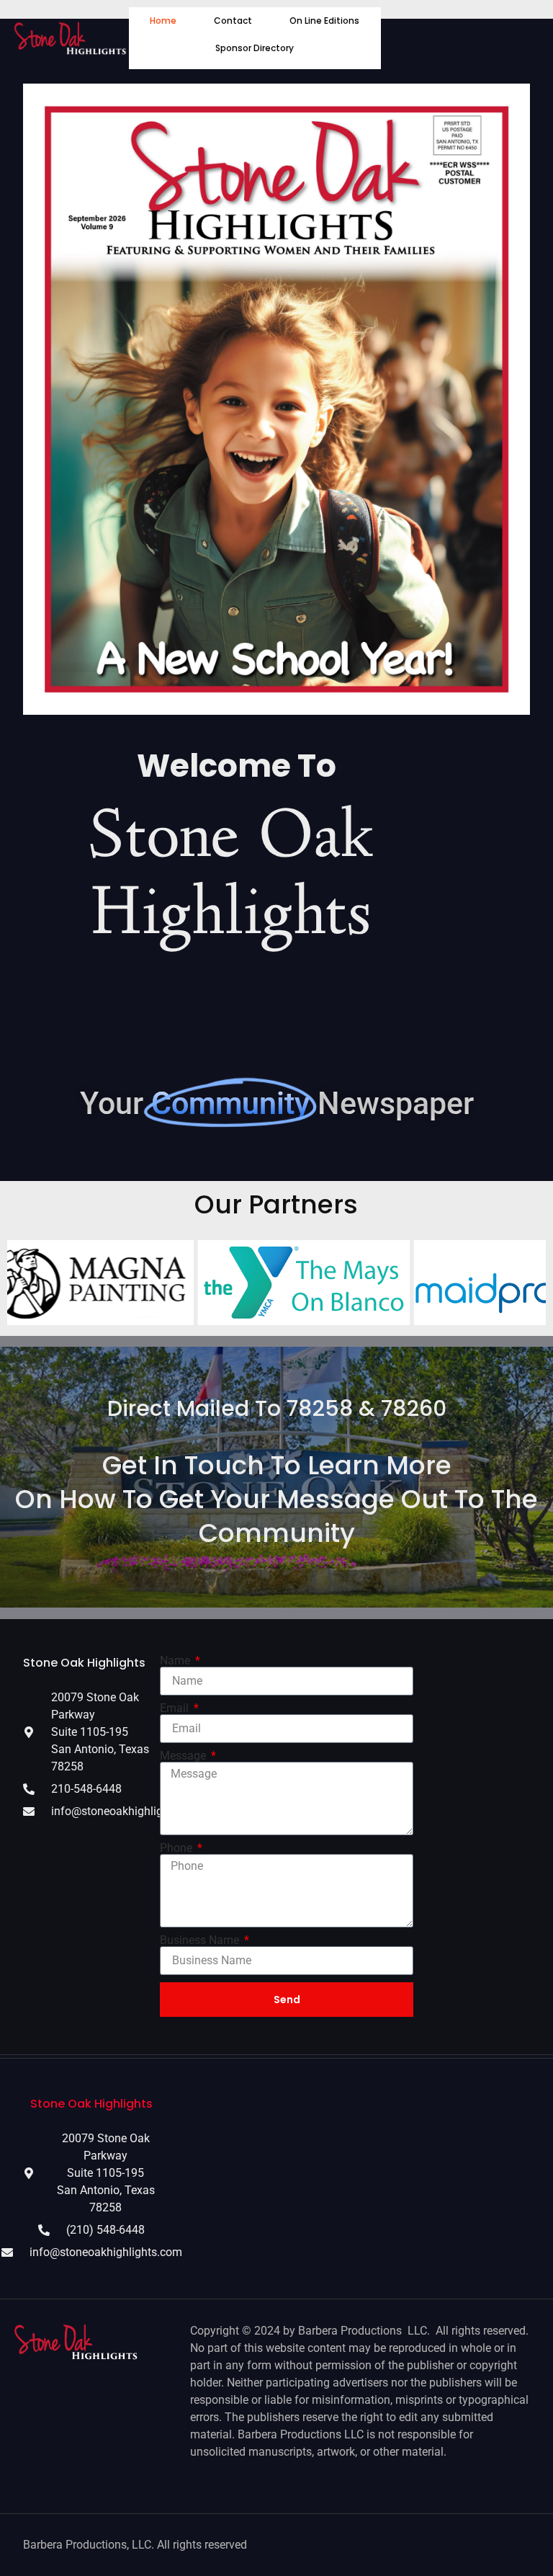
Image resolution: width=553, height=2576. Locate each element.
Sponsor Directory (255, 48)
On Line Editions (324, 21)
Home (163, 21)
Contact (233, 21)
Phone (177, 1848)
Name (176, 1661)
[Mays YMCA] (228, 1282)
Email (176, 1708)
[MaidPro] (444, 1282)
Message (184, 1756)
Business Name (201, 1940)
